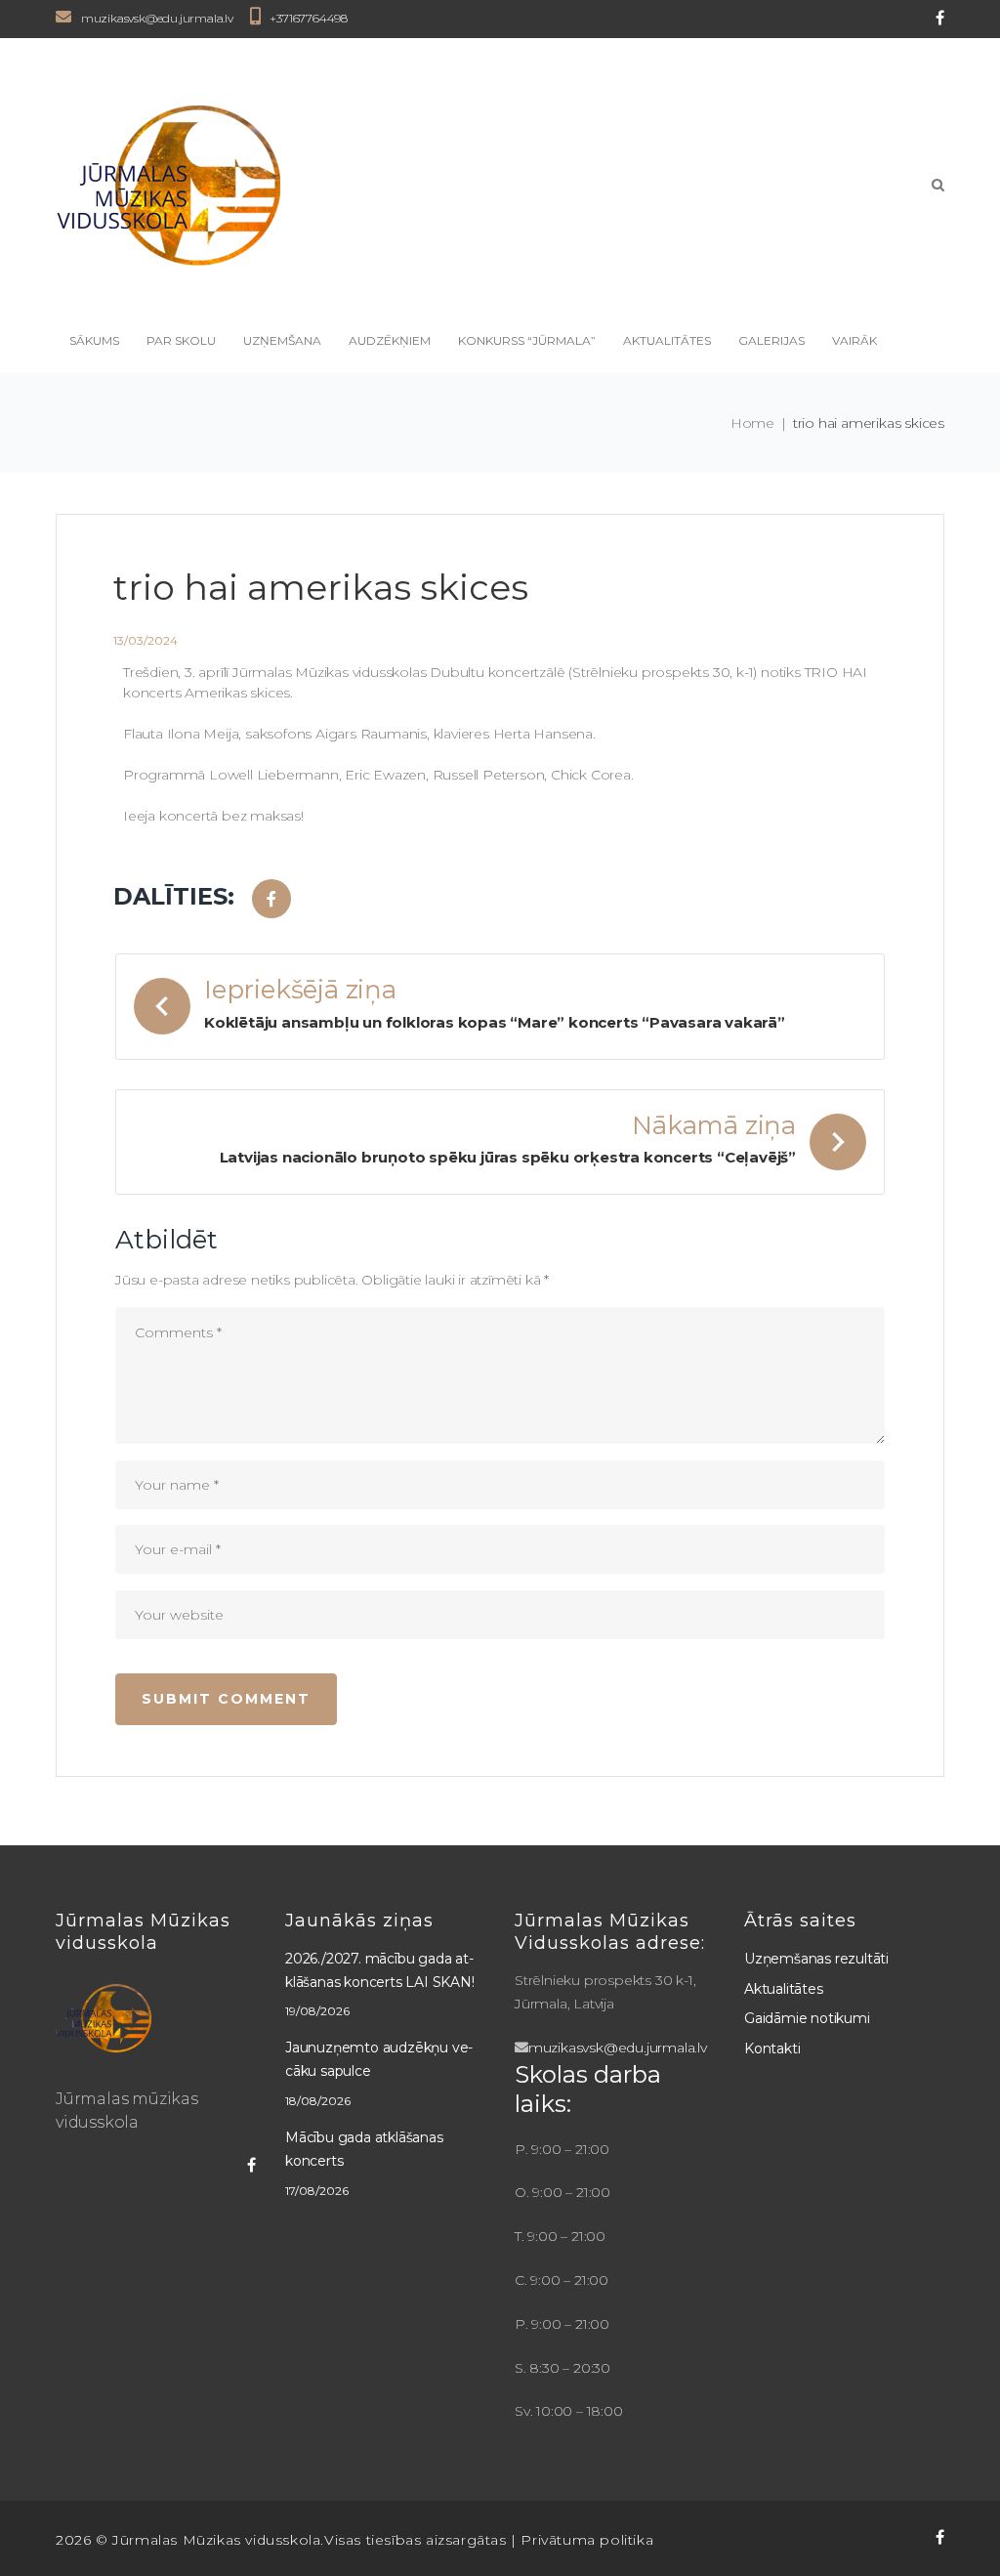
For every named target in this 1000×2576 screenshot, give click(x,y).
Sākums (94, 340)
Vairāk (854, 340)
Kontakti (772, 2048)
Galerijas (771, 340)
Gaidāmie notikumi (807, 2018)
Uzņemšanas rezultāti (816, 1959)
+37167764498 (309, 18)
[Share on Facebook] (271, 899)
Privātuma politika (587, 2540)
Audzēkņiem (390, 340)
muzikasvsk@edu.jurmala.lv (157, 18)
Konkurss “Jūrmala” (527, 340)
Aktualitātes (667, 340)
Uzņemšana (282, 340)
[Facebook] (940, 18)
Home (752, 423)
